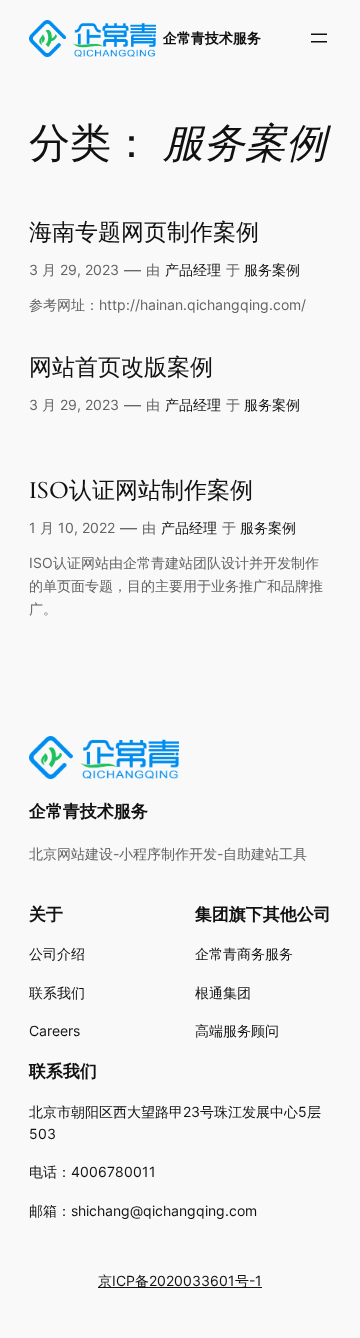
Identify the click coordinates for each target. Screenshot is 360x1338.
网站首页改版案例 (121, 368)
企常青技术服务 (212, 37)
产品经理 (193, 269)
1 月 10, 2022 (72, 527)
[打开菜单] (319, 38)
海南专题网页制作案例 (144, 233)
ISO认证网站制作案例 (141, 491)
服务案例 (272, 269)
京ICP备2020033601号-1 (180, 1280)
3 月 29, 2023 (74, 269)
